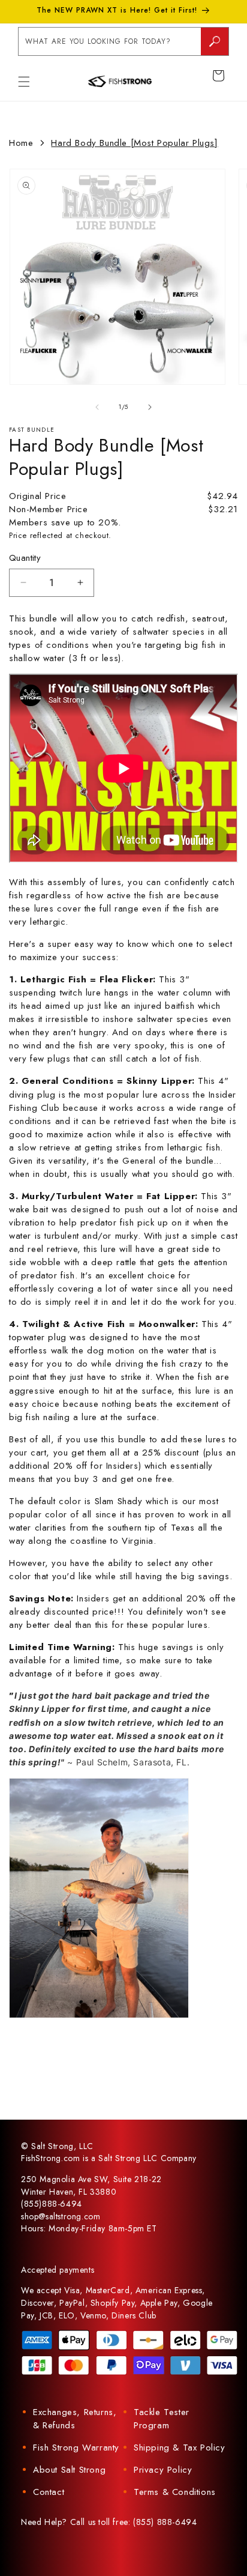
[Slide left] (97, 407)
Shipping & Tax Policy (180, 2448)
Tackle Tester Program (162, 2419)
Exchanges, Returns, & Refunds (75, 2419)
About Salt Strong (69, 2470)
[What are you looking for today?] (215, 41)
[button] (24, 82)
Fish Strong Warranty (76, 2448)
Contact (49, 2492)
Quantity (25, 558)
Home (21, 143)
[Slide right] (150, 407)
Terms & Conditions (175, 2492)
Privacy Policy (163, 2470)
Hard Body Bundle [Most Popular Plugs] (134, 143)
